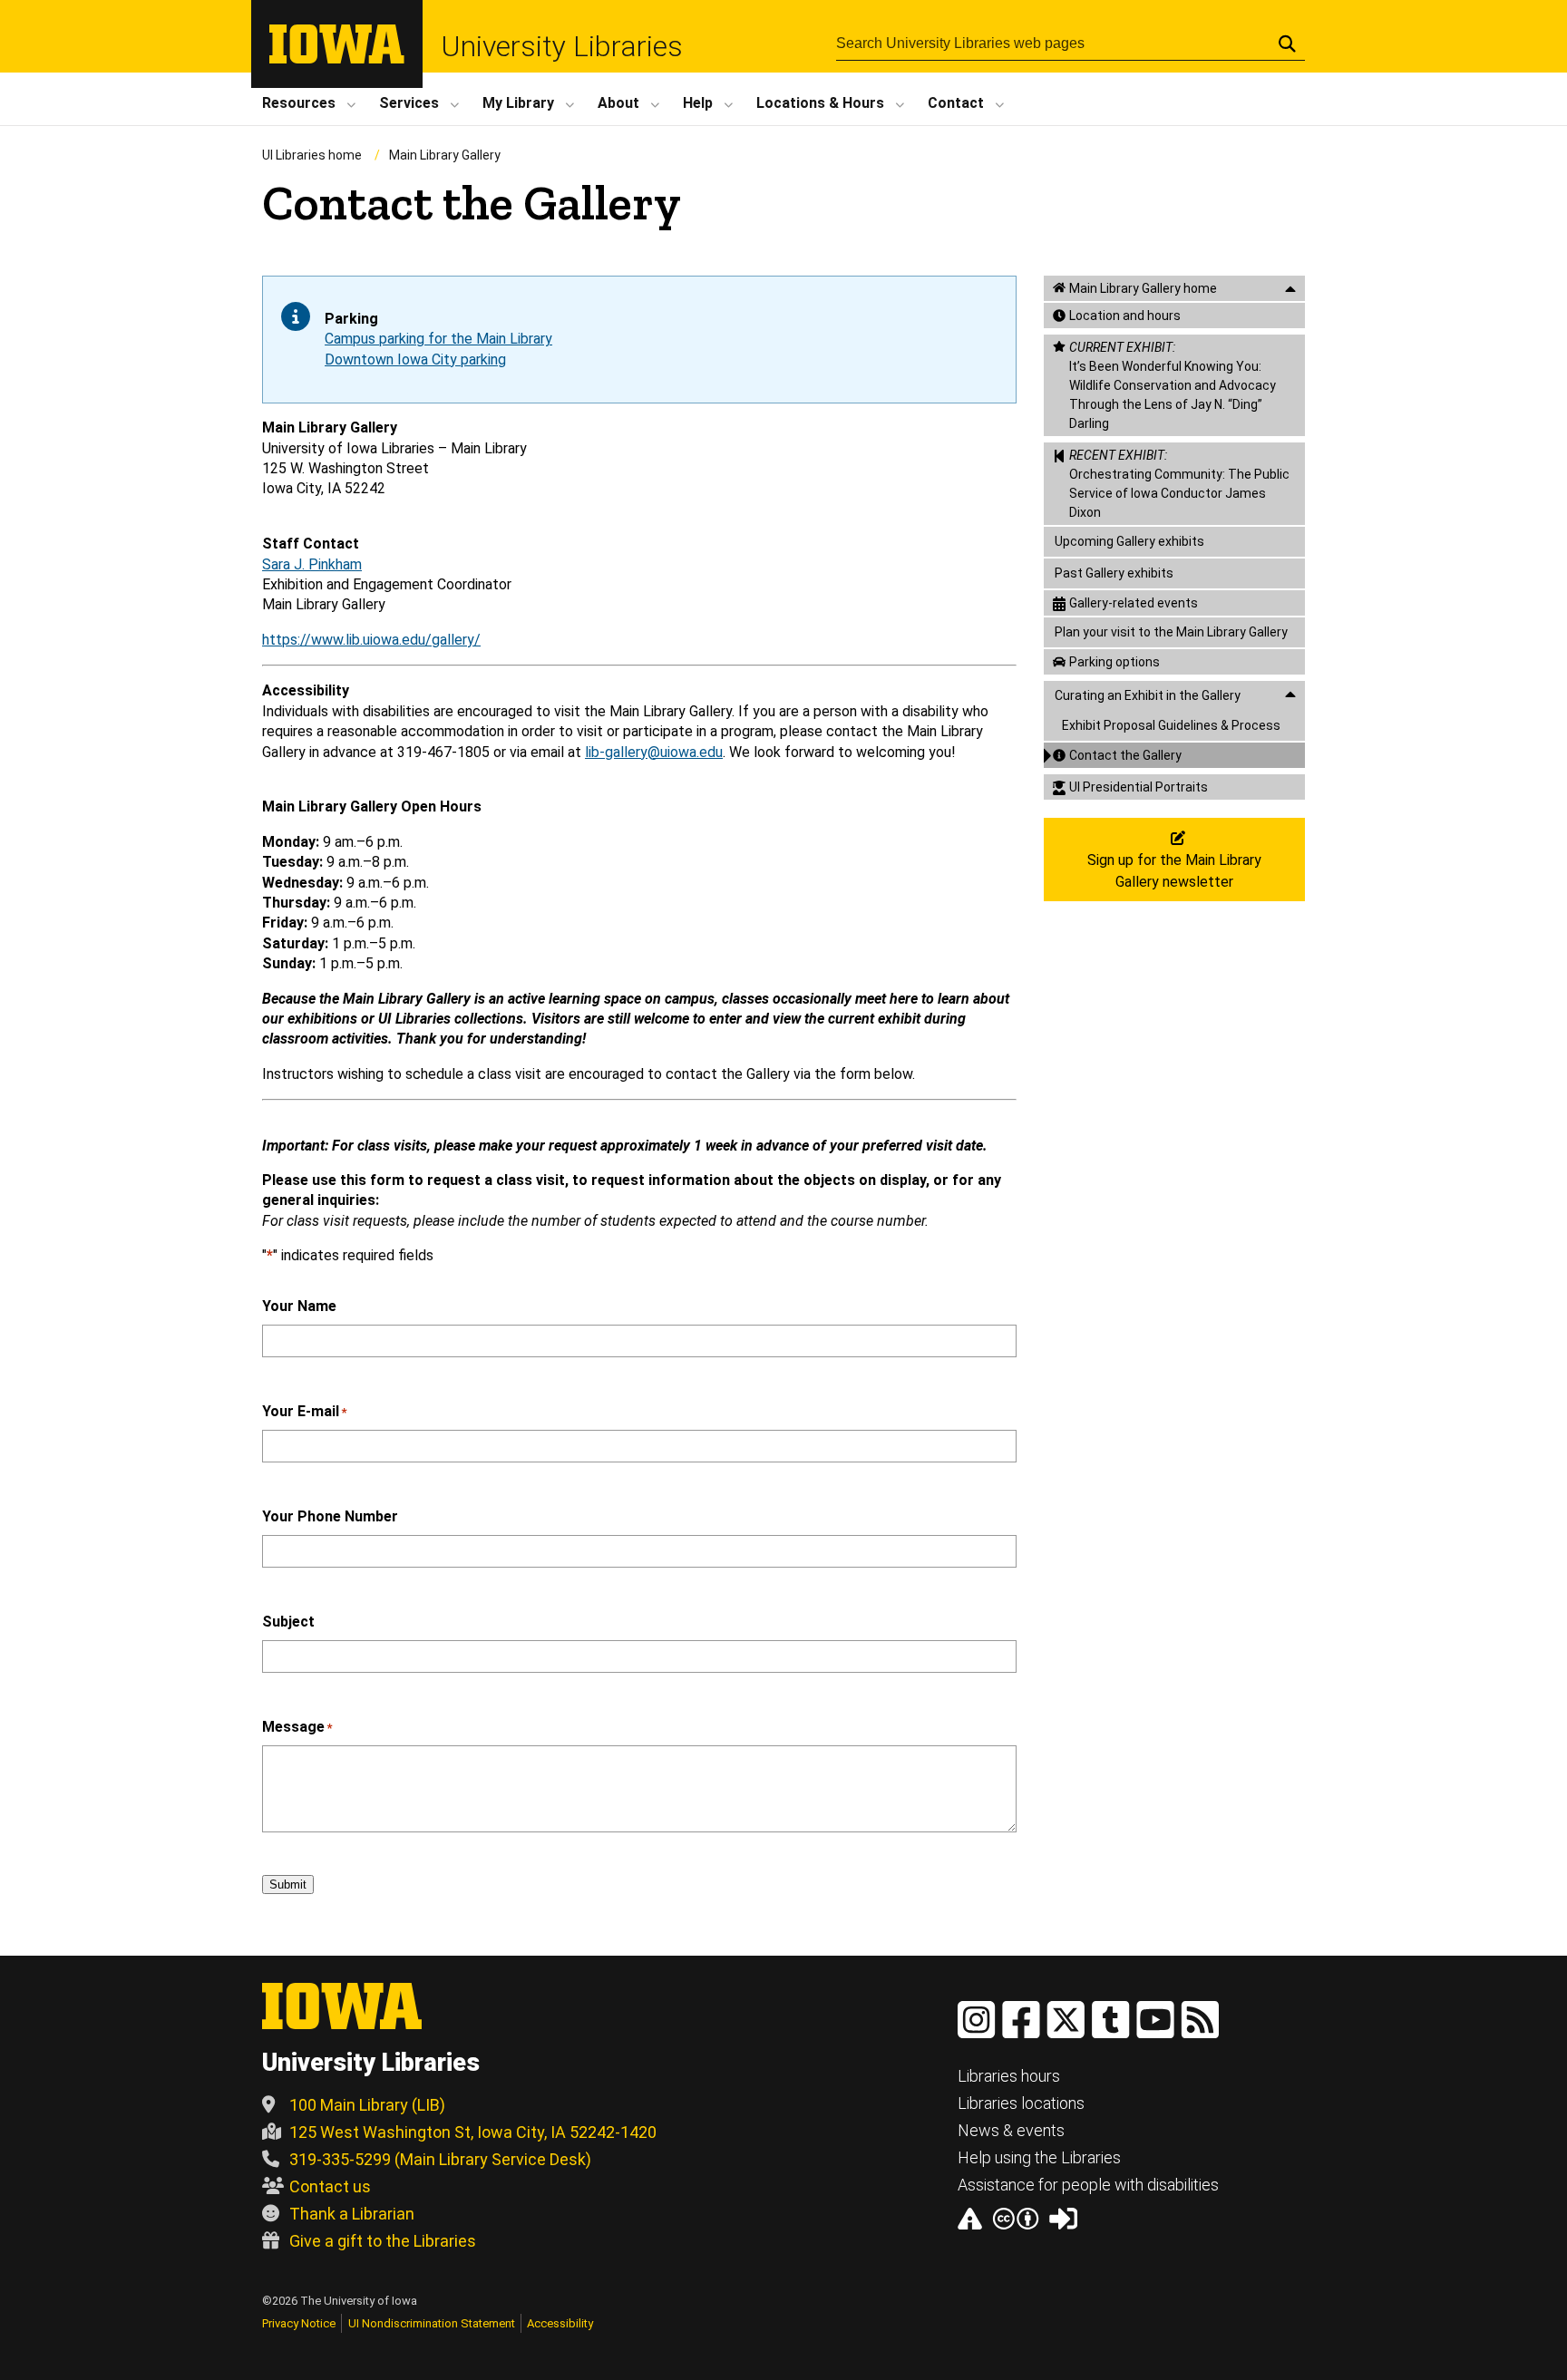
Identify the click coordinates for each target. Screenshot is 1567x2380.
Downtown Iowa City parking (415, 359)
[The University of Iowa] (337, 58)
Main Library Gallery (445, 155)
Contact (956, 103)
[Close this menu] (1290, 289)
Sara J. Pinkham (312, 564)
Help (698, 103)
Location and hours (1125, 316)
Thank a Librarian (352, 2214)
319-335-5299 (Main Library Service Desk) (440, 2159)
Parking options (1114, 662)
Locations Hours (820, 103)
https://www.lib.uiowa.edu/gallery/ (371, 640)
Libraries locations (1021, 2103)
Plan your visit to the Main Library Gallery (1171, 632)
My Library (518, 103)
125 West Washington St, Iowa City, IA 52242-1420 (473, 2132)
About (618, 103)
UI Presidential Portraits (1139, 787)
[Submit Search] (1287, 44)
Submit (288, 1885)
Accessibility (560, 2323)
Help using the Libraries (1039, 2157)
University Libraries (562, 46)
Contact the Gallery (1125, 755)
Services (409, 103)
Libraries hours (1009, 2076)
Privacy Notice (299, 2323)
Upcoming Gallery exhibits (1129, 541)
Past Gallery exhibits (1114, 573)
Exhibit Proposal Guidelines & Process (1171, 725)
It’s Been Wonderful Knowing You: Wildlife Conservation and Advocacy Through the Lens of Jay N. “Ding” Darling (1173, 385)
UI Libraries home (312, 155)
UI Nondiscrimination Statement (432, 2323)
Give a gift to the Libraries (383, 2241)
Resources (299, 103)
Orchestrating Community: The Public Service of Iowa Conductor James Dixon (1179, 484)
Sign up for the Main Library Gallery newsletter (1174, 871)
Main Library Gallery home (1143, 288)
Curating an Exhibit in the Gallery (1148, 695)
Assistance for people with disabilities (1088, 2185)
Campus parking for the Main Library (438, 339)
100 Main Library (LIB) (367, 2105)
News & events (1011, 2130)
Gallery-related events (1134, 603)
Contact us (330, 2186)
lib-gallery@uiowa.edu (654, 752)
